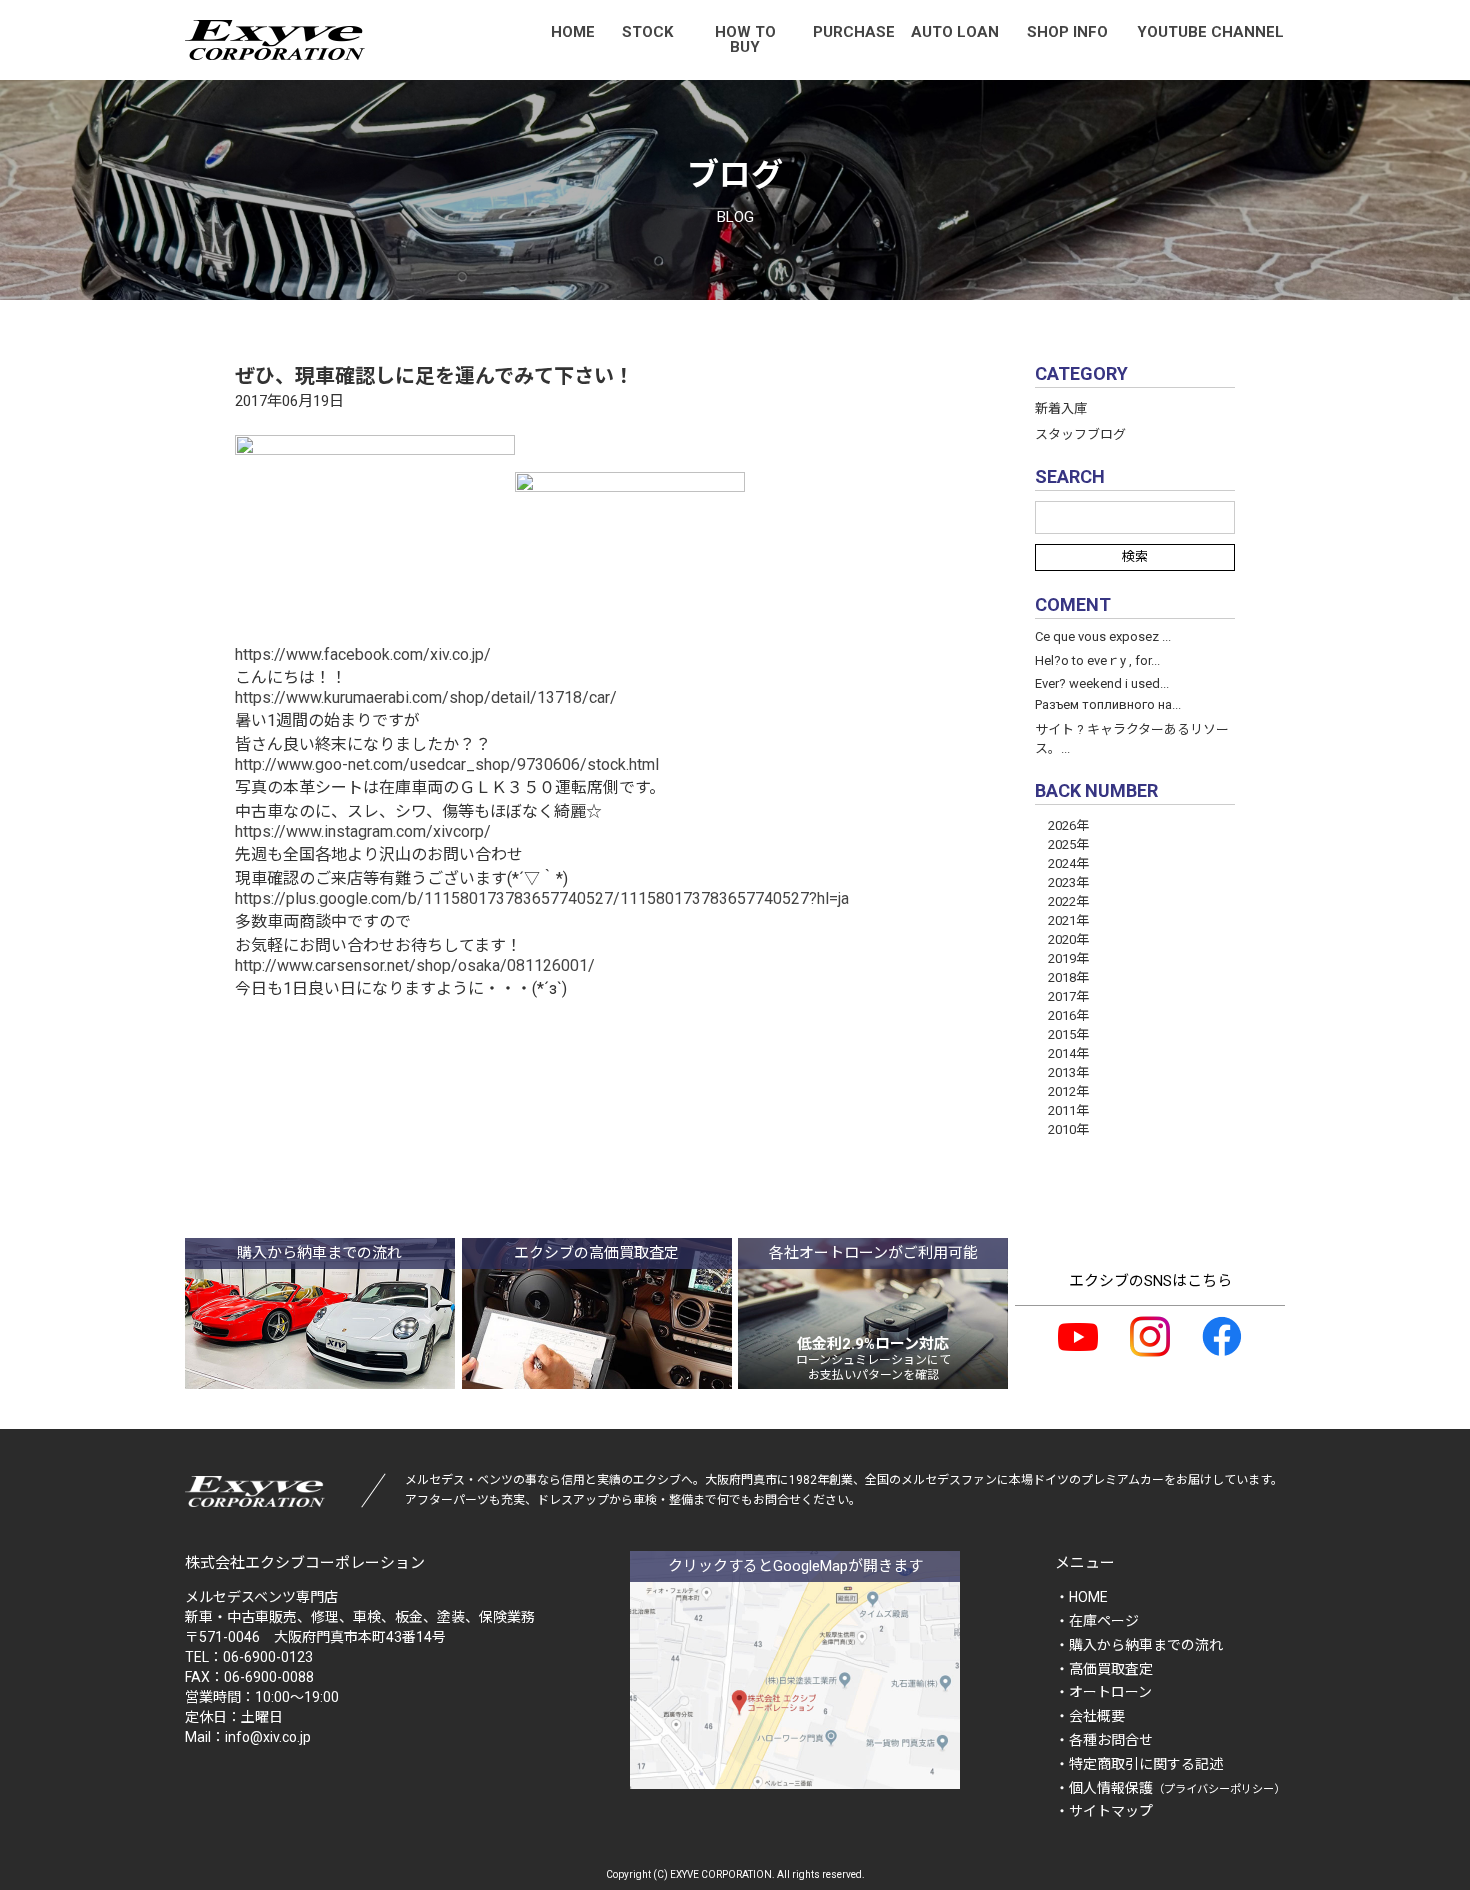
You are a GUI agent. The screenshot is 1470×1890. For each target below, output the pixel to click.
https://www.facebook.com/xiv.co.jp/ (363, 654)
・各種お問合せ (1104, 1740)
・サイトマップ (1104, 1811)
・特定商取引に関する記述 (1139, 1764)
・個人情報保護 (1170, 1788)
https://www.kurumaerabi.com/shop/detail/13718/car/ (426, 697)
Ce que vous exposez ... (1103, 636)
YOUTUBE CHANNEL (1210, 32)
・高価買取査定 (1104, 1669)
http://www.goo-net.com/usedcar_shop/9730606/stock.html (447, 764)
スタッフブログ (1080, 434)
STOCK (647, 32)
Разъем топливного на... (1108, 704)
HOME (573, 32)
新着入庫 (1061, 408)
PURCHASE (854, 32)
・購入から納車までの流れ (1139, 1645)
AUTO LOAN (955, 32)
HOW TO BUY (745, 39)
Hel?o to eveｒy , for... (1097, 660)
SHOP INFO (1067, 32)
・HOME (1081, 1597)
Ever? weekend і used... (1102, 683)
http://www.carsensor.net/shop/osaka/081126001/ (415, 965)
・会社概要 (1090, 1716)
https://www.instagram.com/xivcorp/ (363, 831)
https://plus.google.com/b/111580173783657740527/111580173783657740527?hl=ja (542, 898)
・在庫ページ (1097, 1621)
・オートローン (1103, 1692)
